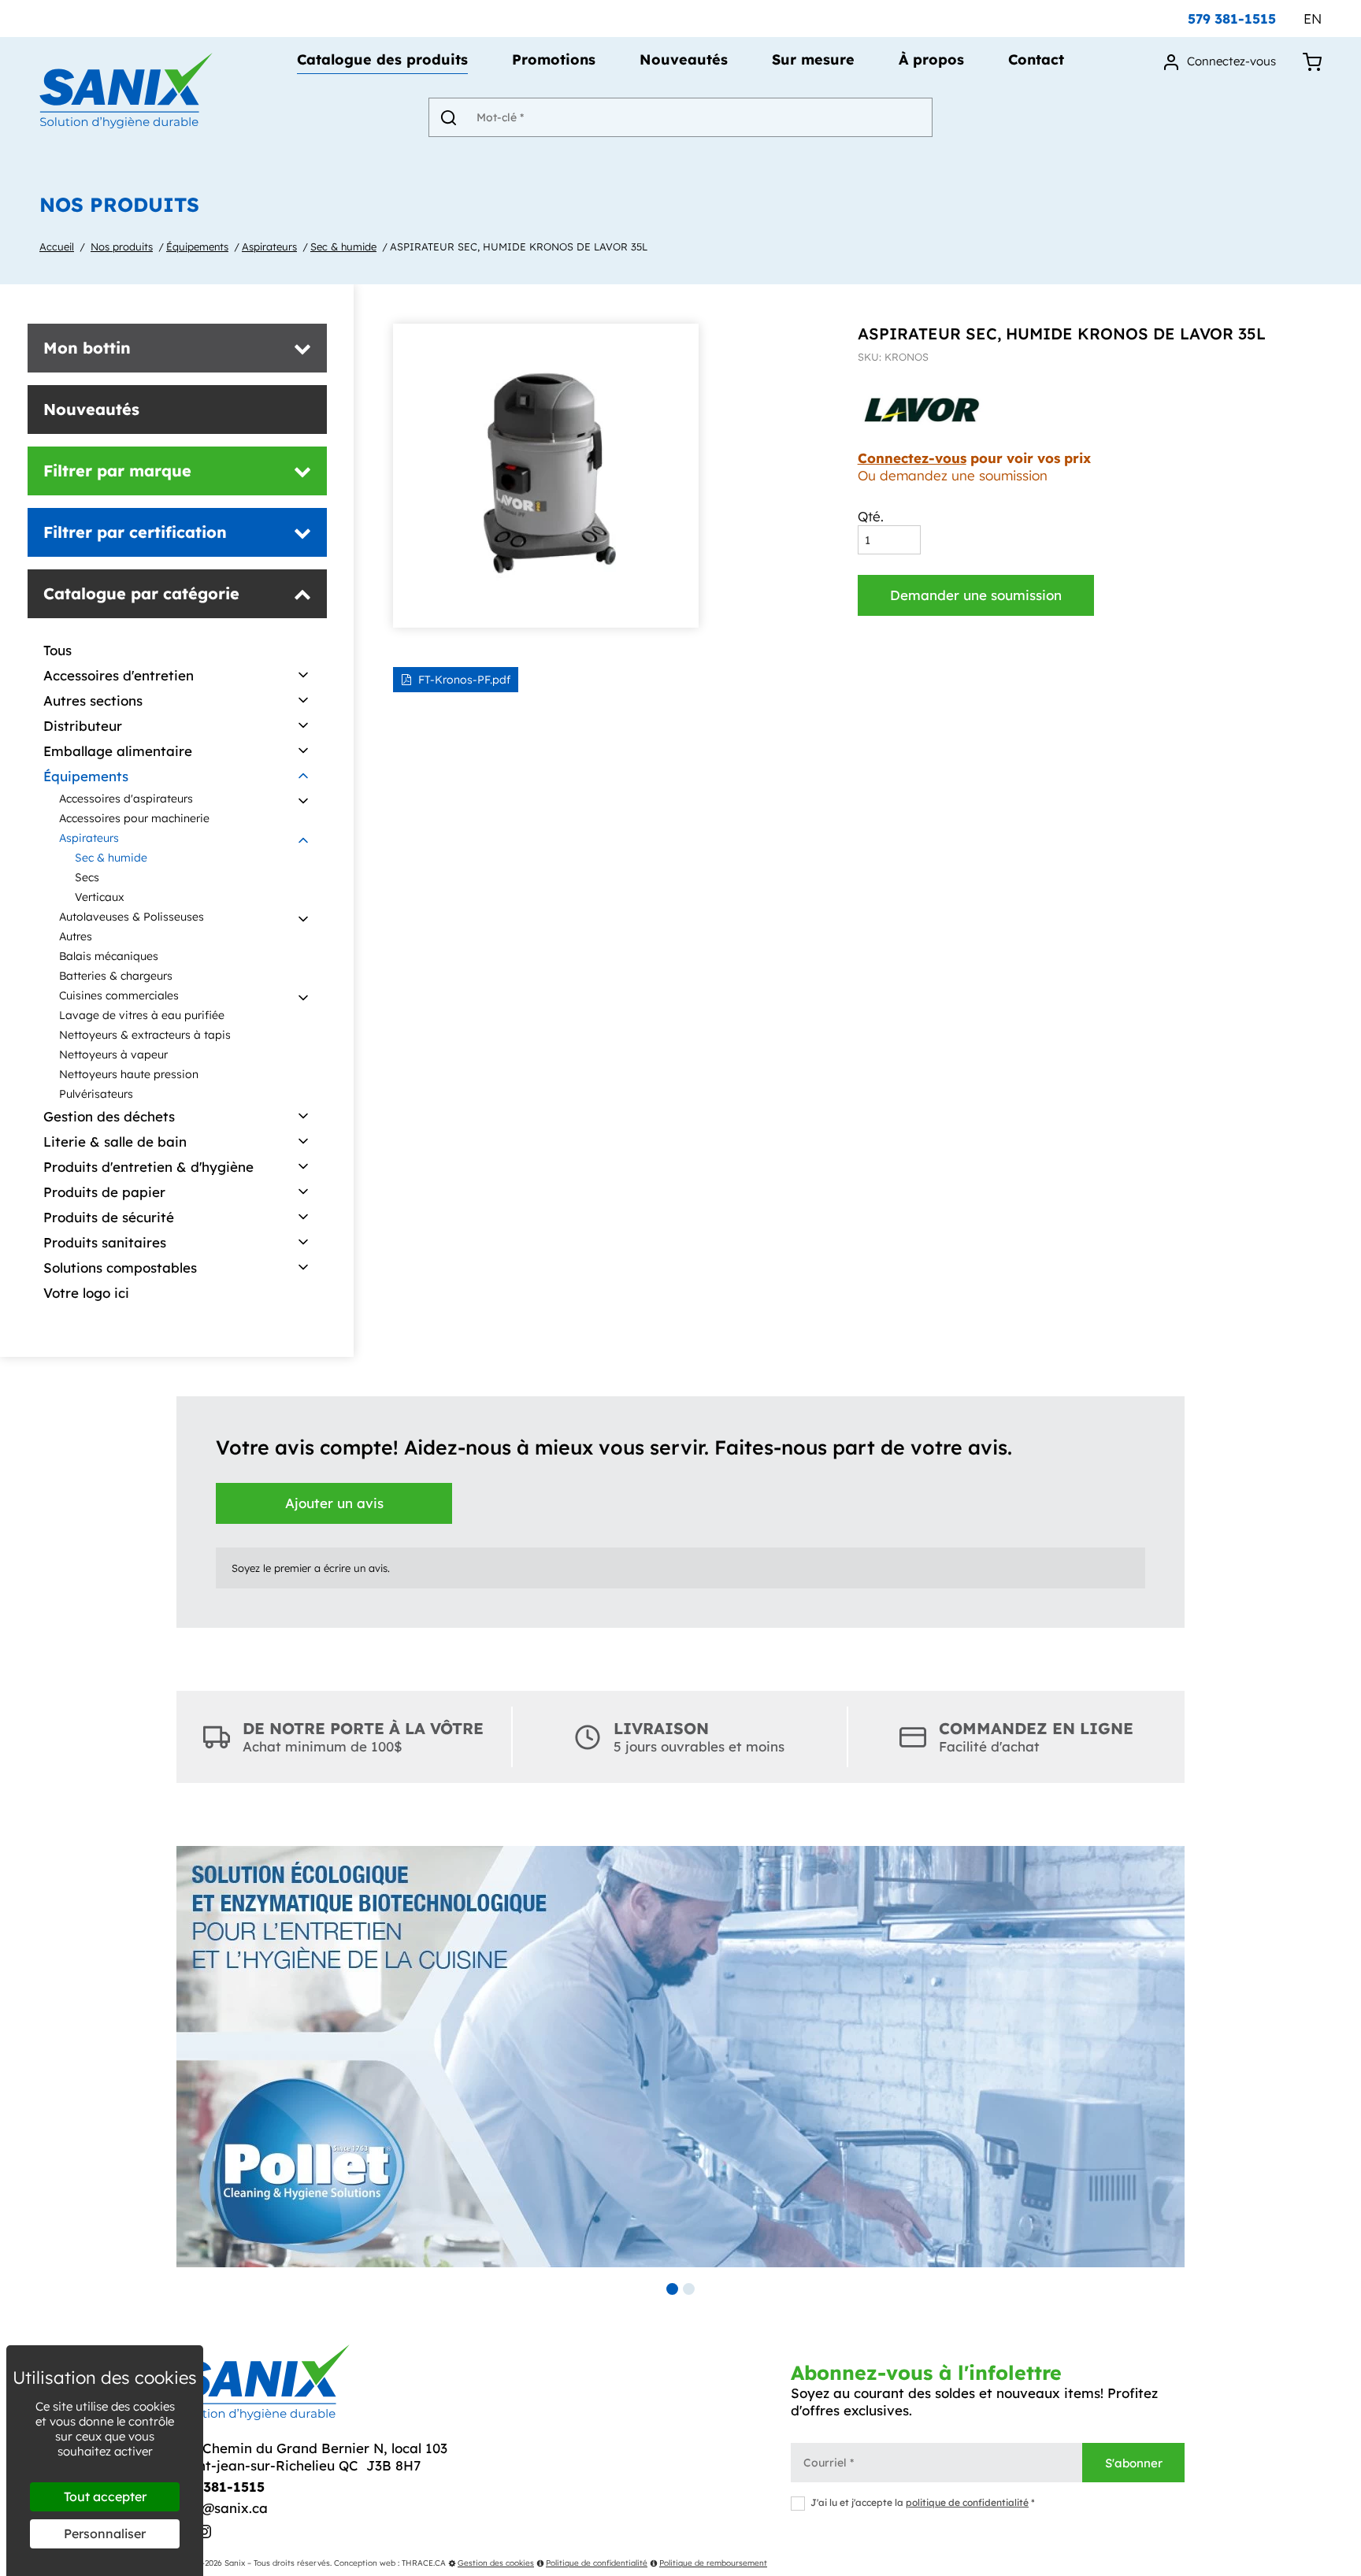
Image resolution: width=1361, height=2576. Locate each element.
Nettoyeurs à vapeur (113, 1054)
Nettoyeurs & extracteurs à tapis (145, 1035)
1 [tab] (672, 2289)
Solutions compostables (120, 1268)
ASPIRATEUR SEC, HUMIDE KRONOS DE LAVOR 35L (519, 246)
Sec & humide (343, 246)
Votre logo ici (86, 1293)
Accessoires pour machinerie (134, 818)
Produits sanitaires (105, 1242)
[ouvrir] (303, 676)
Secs (87, 877)
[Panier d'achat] (1312, 61)
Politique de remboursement (713, 2563)
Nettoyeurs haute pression (129, 1074)
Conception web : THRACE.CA (390, 2563)
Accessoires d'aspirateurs (126, 799)
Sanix (235, 2563)
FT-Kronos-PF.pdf (464, 680)
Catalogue (382, 61)
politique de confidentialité (967, 2502)
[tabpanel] (680, 2057)
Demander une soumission (976, 595)
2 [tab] (689, 2289)
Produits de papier (104, 1192)
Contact (1036, 61)
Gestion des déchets (109, 1116)
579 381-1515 (1232, 19)
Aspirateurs (269, 246)
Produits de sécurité (109, 1217)
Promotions (554, 61)
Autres (76, 936)
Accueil (57, 246)
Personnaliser (105, 2533)
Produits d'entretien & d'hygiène (148, 1167)
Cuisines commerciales (119, 995)
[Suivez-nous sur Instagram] (204, 2533)
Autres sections (93, 701)
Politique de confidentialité (597, 2563)
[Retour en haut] (1348, 2563)
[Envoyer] (448, 117)
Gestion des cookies (496, 2563)
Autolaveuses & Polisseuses (132, 917)
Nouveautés (684, 61)
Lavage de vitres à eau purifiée (142, 1015)
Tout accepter (105, 2496)
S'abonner (1134, 2463)
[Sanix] (126, 123)
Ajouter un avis (334, 1503)
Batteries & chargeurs (116, 976)
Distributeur (83, 726)
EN (1313, 19)
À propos (931, 61)
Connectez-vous (912, 458)
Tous (57, 650)
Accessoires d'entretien (119, 675)
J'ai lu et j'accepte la (923, 2502)
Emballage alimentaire (118, 751)
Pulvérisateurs (96, 1094)
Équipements (197, 246)
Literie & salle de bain (115, 1142)
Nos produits (122, 246)
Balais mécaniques (109, 956)
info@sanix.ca (222, 2508)
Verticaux (100, 897)
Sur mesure (813, 61)
